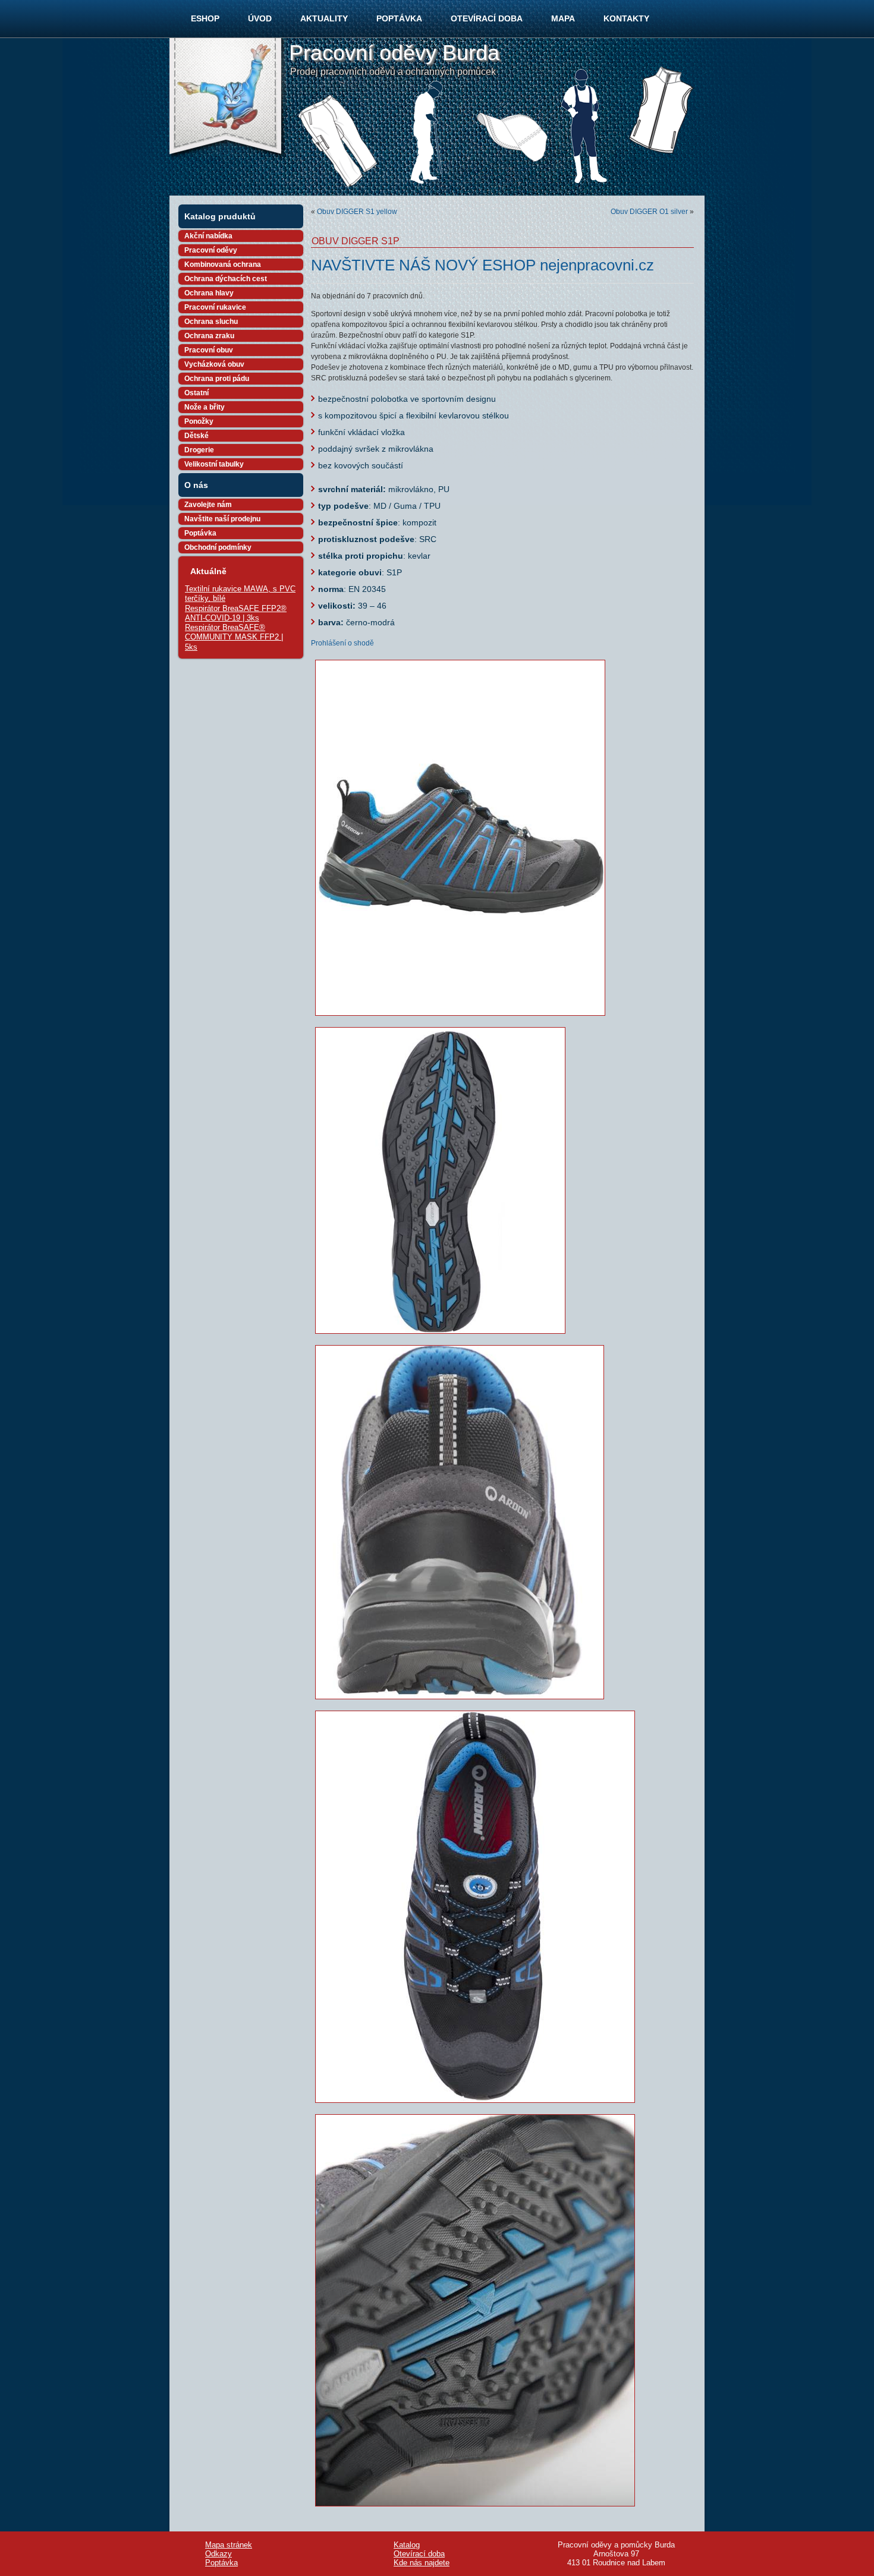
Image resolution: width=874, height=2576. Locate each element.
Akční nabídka (208, 236)
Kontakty (626, 18)
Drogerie (199, 450)
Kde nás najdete (422, 2563)
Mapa (563, 18)
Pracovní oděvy (211, 250)
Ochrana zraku (209, 336)
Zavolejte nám (208, 505)
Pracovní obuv (209, 350)
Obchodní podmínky (218, 547)
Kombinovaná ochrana (223, 264)
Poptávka (399, 18)
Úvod (260, 18)
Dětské (197, 436)
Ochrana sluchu (211, 322)
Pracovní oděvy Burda (394, 53)
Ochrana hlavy (209, 293)
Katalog (407, 2545)
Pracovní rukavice (215, 307)
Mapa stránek (229, 2545)
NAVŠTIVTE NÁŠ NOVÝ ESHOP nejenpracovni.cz (482, 265)
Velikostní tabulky (214, 464)
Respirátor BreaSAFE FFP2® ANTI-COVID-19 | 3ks (236, 613)
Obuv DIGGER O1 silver (649, 212)
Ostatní (197, 393)
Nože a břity (205, 407)
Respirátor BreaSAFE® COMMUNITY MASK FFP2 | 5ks (234, 637)
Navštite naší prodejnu (222, 519)
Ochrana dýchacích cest (226, 279)
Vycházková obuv (214, 364)
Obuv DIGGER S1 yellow (357, 212)
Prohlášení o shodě (342, 643)
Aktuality (324, 18)
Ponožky (199, 421)
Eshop (205, 18)
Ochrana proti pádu (217, 379)
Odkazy (218, 2554)
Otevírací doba (487, 18)
